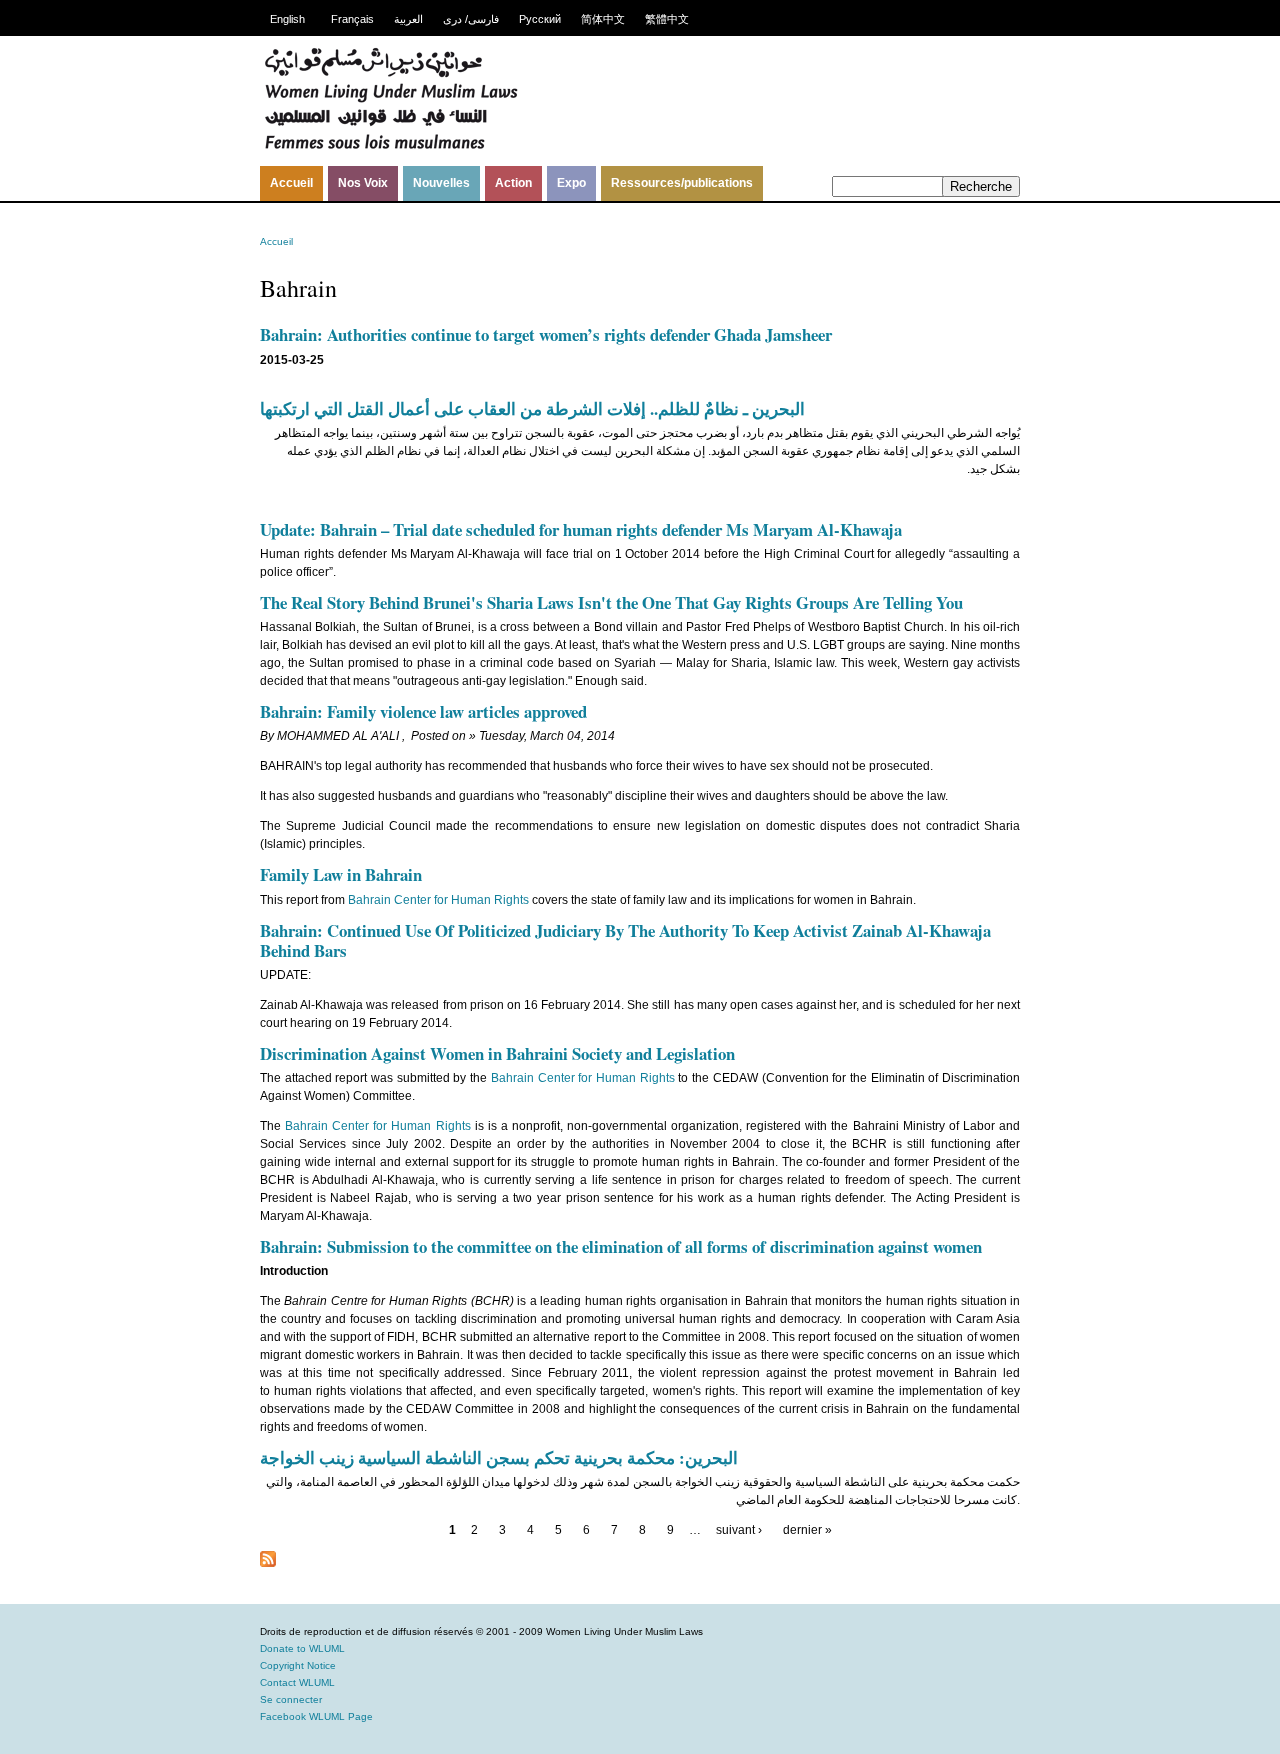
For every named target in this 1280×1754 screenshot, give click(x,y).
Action (513, 183)
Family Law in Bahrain (341, 874)
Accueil (291, 183)
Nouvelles (441, 183)
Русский (540, 19)
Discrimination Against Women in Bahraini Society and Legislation (497, 1053)
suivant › (739, 1530)
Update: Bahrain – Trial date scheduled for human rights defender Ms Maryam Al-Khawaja (581, 529)
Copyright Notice (298, 1665)
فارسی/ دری (471, 19)
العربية (408, 19)
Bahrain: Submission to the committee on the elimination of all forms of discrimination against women (621, 1246)
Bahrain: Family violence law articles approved (423, 711)
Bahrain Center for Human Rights (440, 900)
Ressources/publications (682, 183)
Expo (571, 183)
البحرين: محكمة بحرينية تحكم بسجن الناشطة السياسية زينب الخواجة (499, 1457)
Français (352, 19)
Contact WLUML (297, 1682)
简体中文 (603, 19)
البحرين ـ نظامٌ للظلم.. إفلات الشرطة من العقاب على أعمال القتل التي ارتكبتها (532, 408)
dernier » (807, 1530)
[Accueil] (391, 146)
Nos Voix (363, 183)
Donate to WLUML (302, 1648)
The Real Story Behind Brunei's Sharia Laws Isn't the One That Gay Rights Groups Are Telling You (611, 602)
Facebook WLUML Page (316, 1716)
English (287, 19)
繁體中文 (667, 19)
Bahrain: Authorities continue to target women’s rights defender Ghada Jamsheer (546, 334)
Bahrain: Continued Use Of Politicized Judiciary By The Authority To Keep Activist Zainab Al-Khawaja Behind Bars (625, 940)
